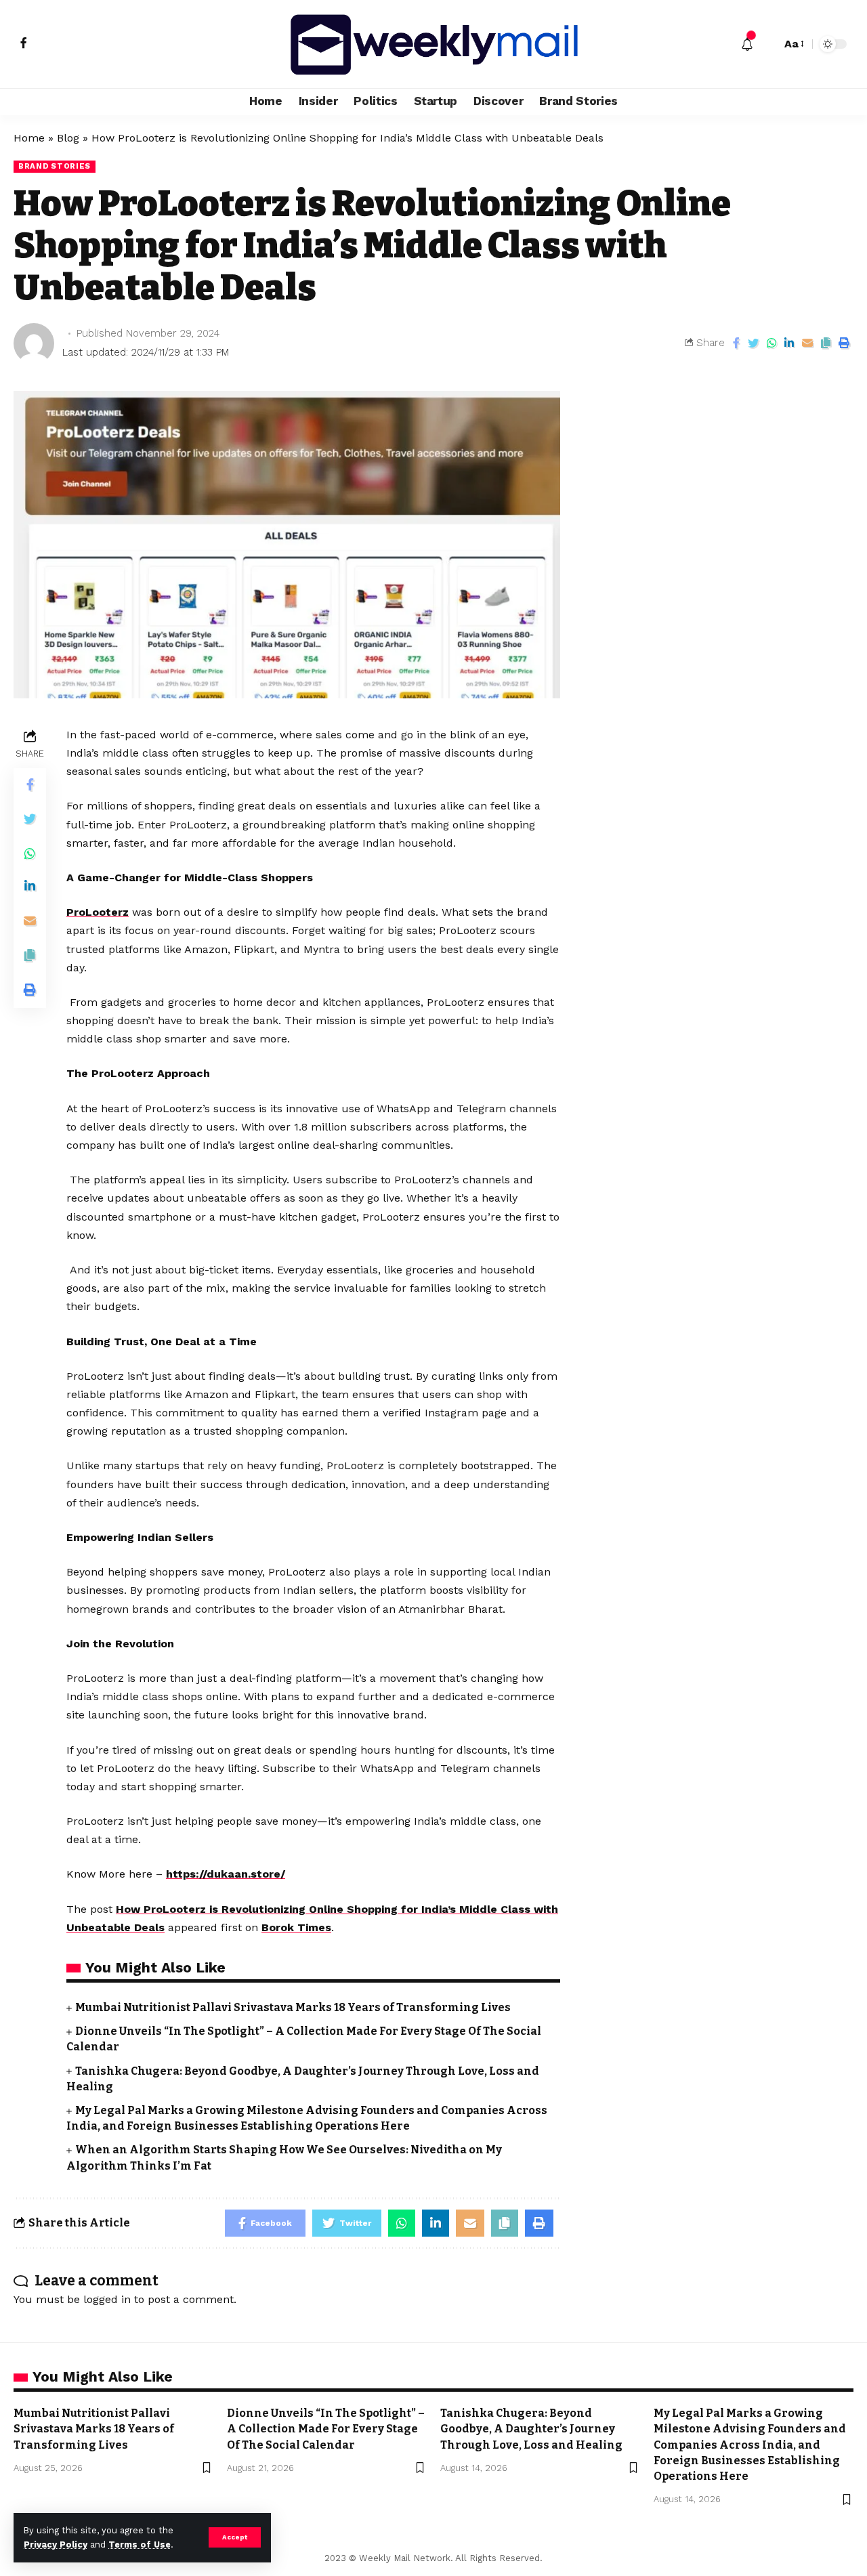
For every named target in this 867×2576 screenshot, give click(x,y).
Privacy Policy (56, 2545)
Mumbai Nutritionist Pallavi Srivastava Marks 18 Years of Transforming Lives (293, 2007)
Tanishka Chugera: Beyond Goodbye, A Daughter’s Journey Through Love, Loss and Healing (531, 2429)
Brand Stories (55, 166)
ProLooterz (98, 912)
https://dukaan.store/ (226, 1874)
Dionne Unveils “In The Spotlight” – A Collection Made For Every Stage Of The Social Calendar (326, 2429)
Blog (68, 138)
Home (29, 138)
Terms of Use (140, 2545)
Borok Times (296, 1927)
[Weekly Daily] (433, 44)
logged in (107, 2299)
